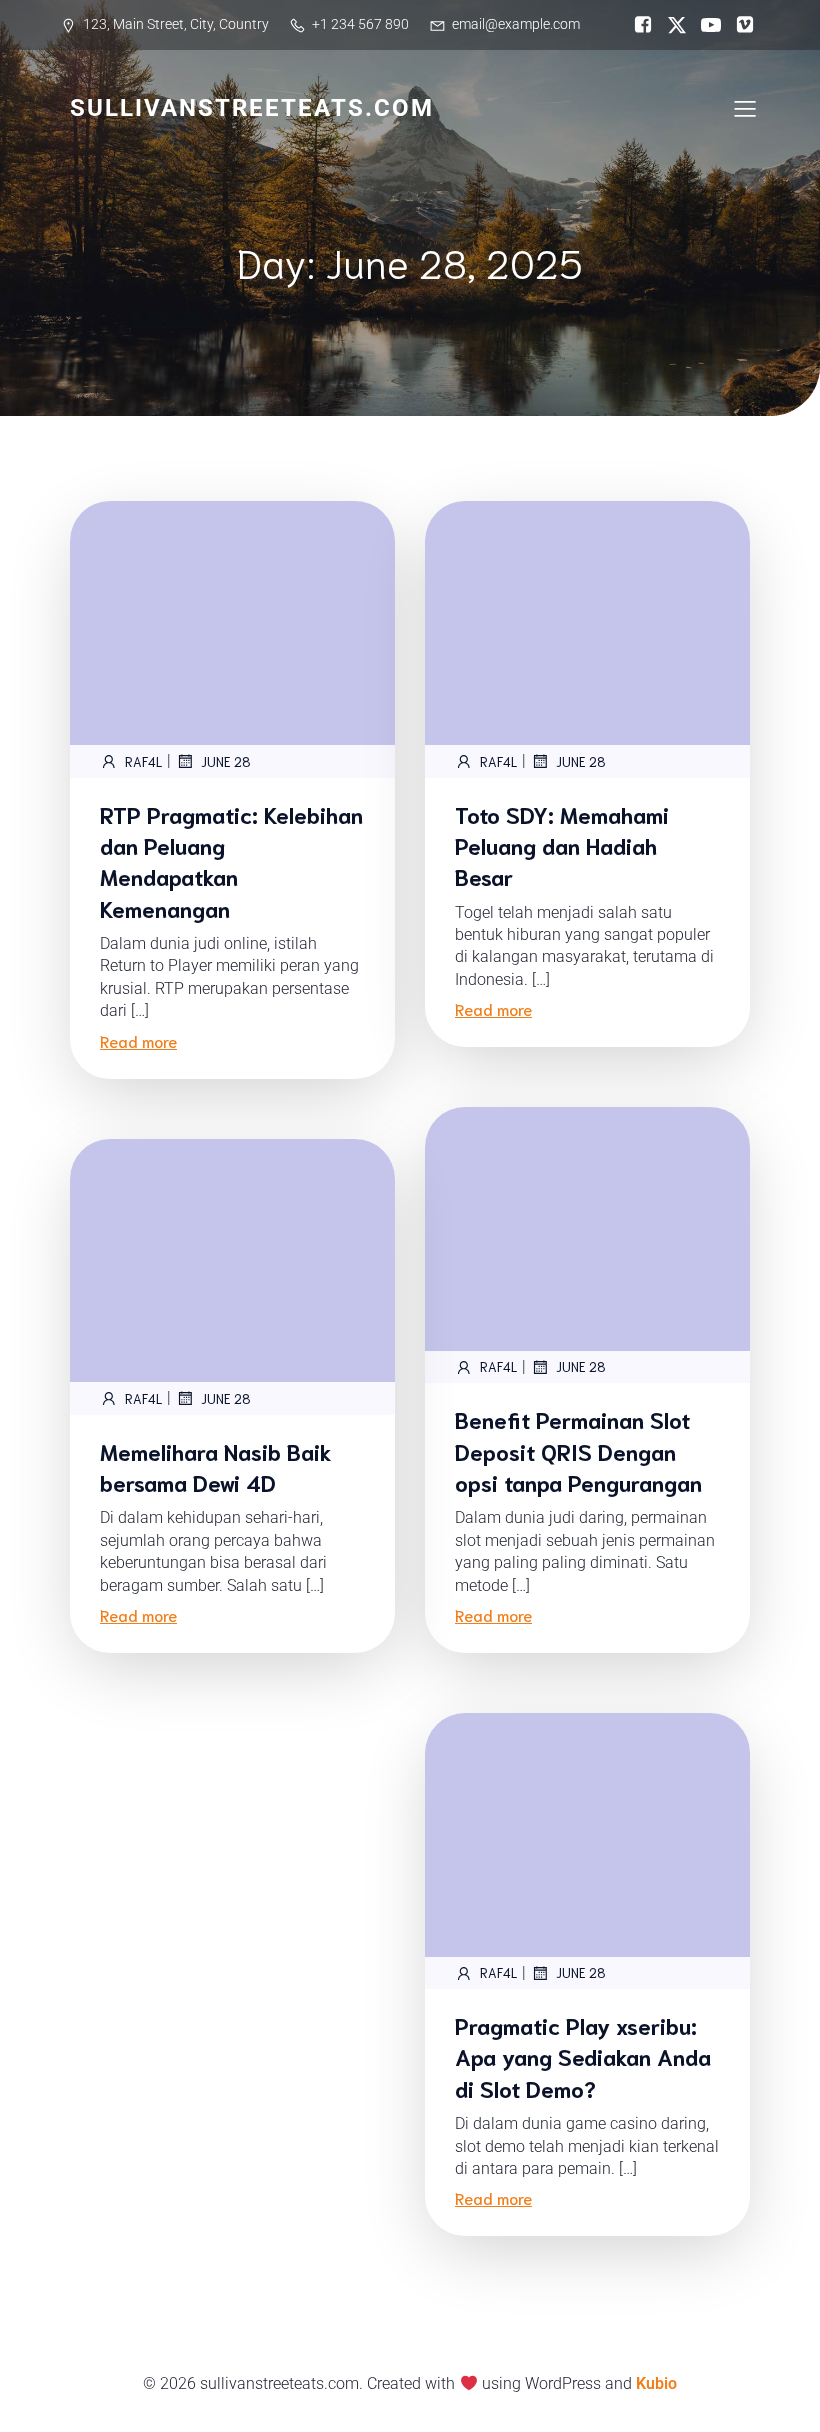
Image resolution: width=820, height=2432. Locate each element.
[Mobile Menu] (745, 108)
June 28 (226, 761)
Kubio (656, 2383)
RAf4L (143, 761)
